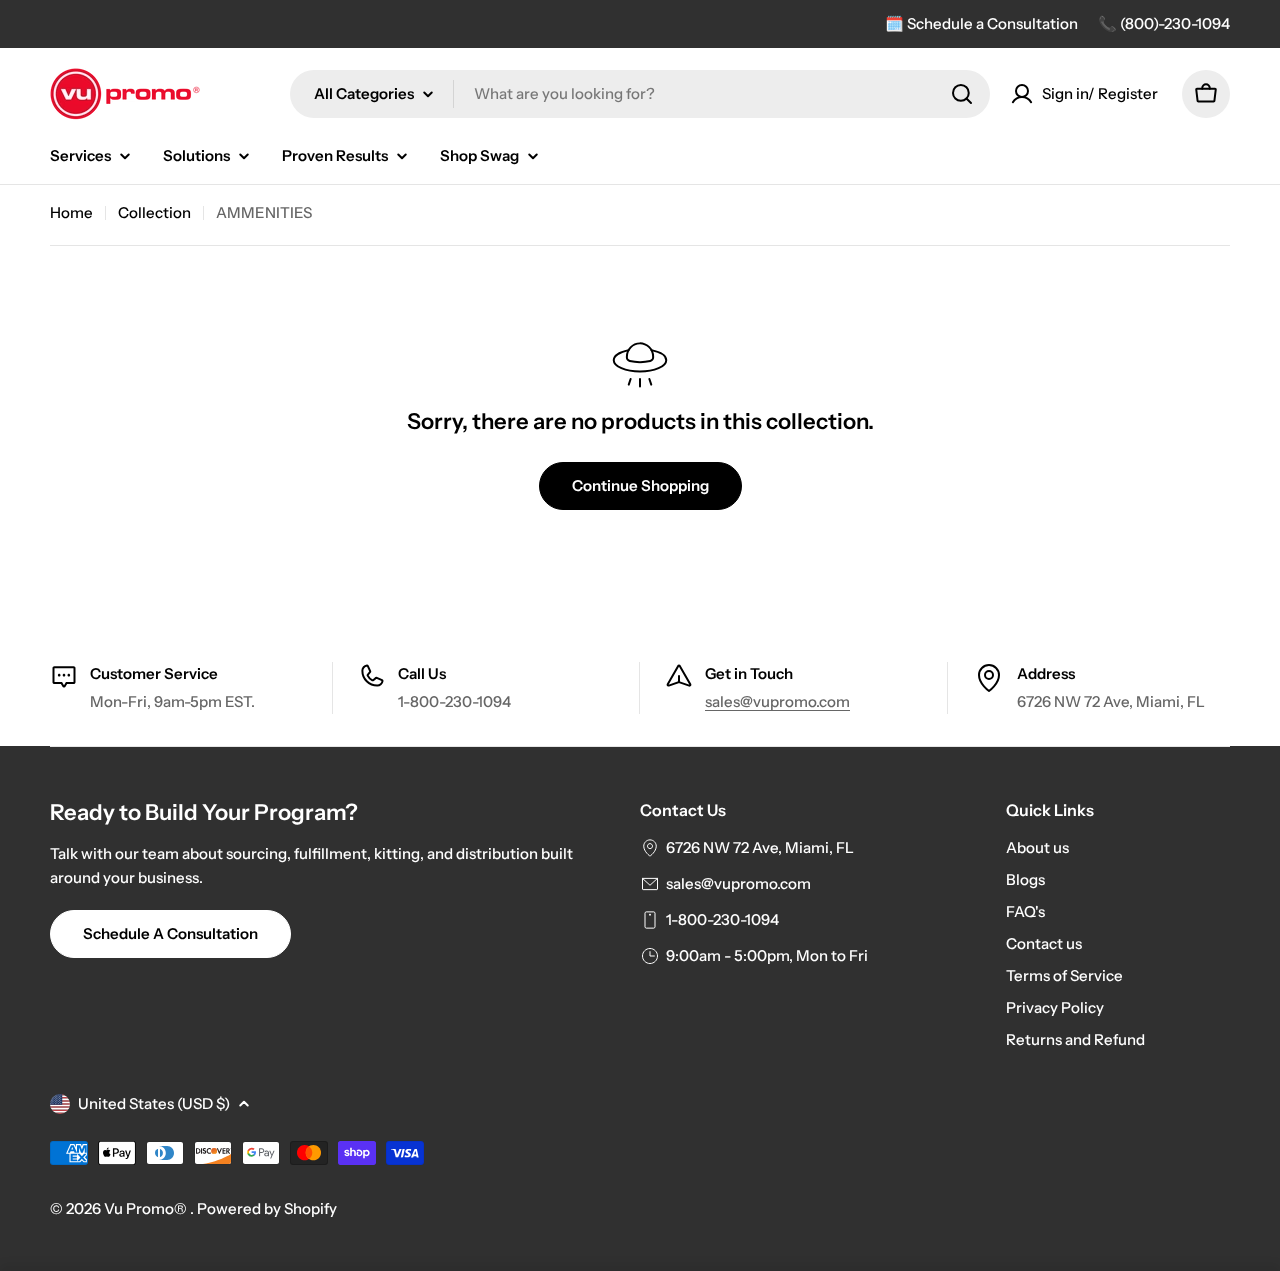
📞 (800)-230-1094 (1164, 23)
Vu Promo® (147, 1208)
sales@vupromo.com (777, 701)
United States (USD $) (154, 1103)
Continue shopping (640, 485)
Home (71, 212)
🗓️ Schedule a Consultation (981, 23)
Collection (154, 212)
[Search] (962, 94)
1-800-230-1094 (722, 919)
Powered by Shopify (267, 1208)
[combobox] (640, 94)
